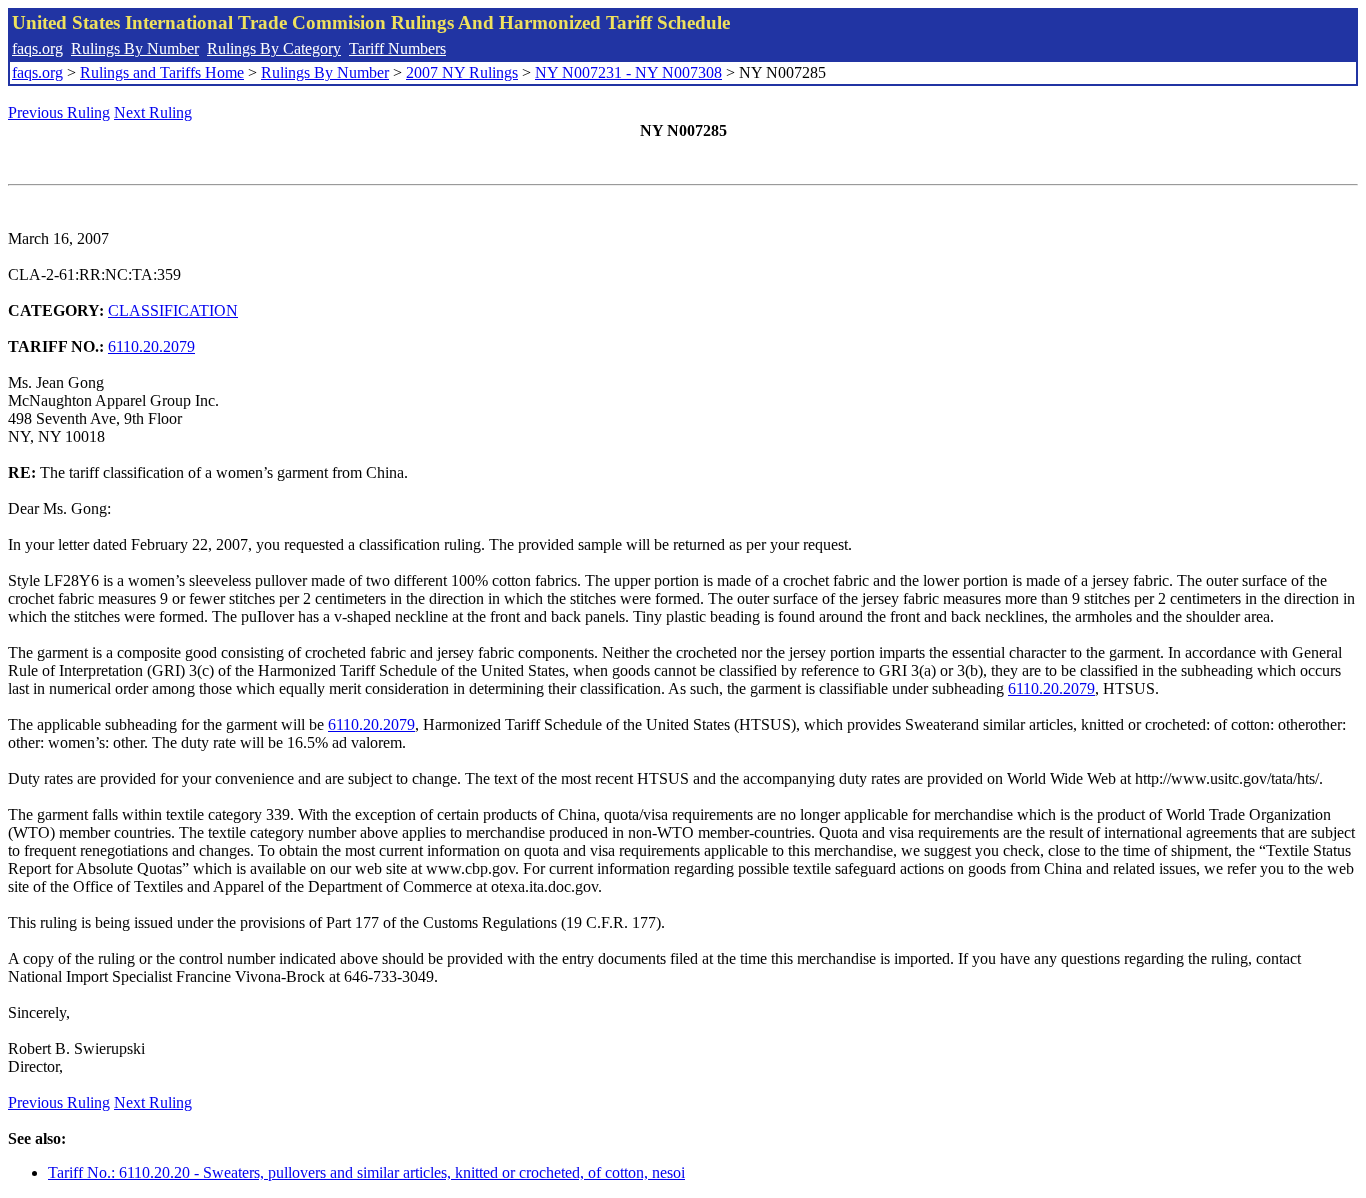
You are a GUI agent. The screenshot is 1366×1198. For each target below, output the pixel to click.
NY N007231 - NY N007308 (628, 72)
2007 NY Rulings (462, 72)
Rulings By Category (274, 48)
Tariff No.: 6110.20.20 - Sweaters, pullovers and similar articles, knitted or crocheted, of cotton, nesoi (366, 1172)
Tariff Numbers (397, 48)
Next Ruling (153, 112)
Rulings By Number (135, 48)
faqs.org (37, 48)
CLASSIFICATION (173, 310)
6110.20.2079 (151, 346)
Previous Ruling (59, 112)
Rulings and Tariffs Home (162, 72)
